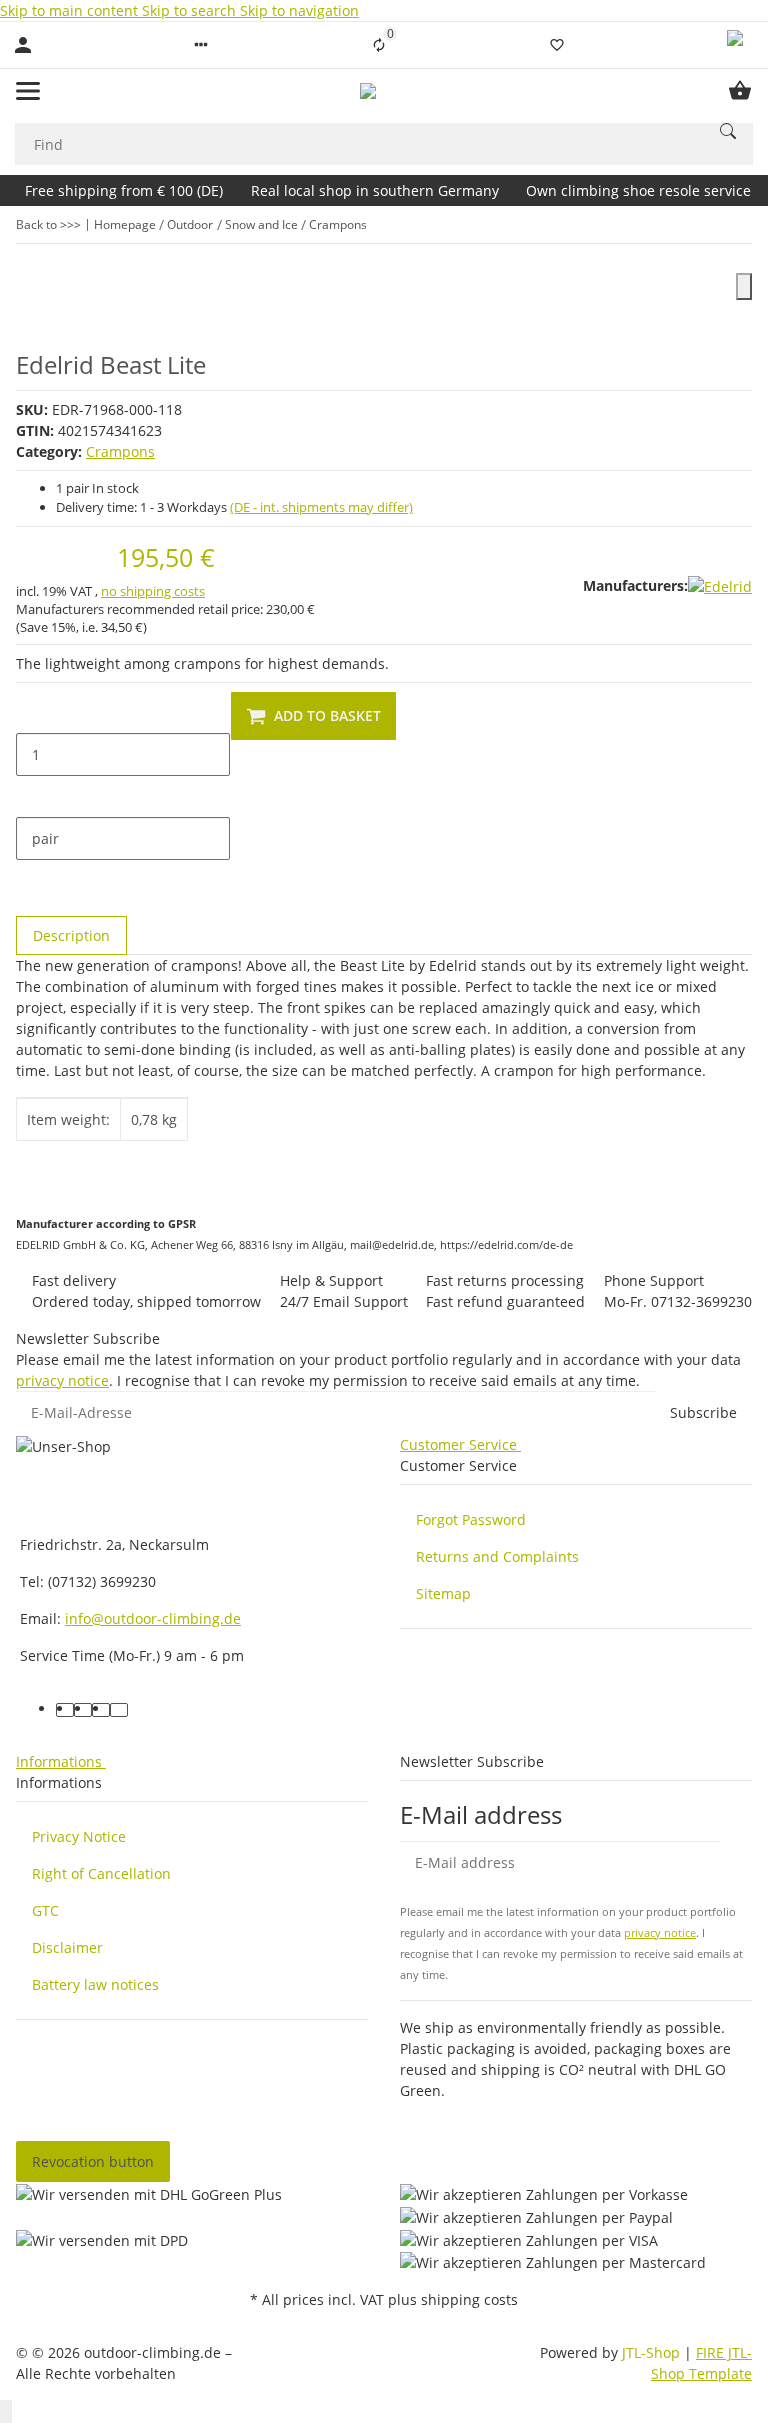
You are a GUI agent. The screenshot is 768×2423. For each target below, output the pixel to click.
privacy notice (62, 1380)
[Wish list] (557, 45)
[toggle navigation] (28, 91)
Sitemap (443, 1593)
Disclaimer (67, 1947)
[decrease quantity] (32, 712)
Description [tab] (71, 935)
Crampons (120, 451)
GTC (45, 1910)
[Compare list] (379, 45)
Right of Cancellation (101, 1873)
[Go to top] (6, 2411)
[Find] (728, 131)
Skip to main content (71, 10)
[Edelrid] (720, 585)
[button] (201, 45)
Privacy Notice (79, 1836)
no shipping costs (153, 591)
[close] (744, 286)
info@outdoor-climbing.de (153, 1618)
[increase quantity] (32, 797)
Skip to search (191, 10)
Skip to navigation (299, 10)
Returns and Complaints (497, 1556)
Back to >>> (48, 224)
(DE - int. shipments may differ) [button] (321, 507)
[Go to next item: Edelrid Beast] (739, 225)
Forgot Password (471, 1519)
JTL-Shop (653, 2352)
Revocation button (93, 2161)
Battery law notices (95, 1984)
